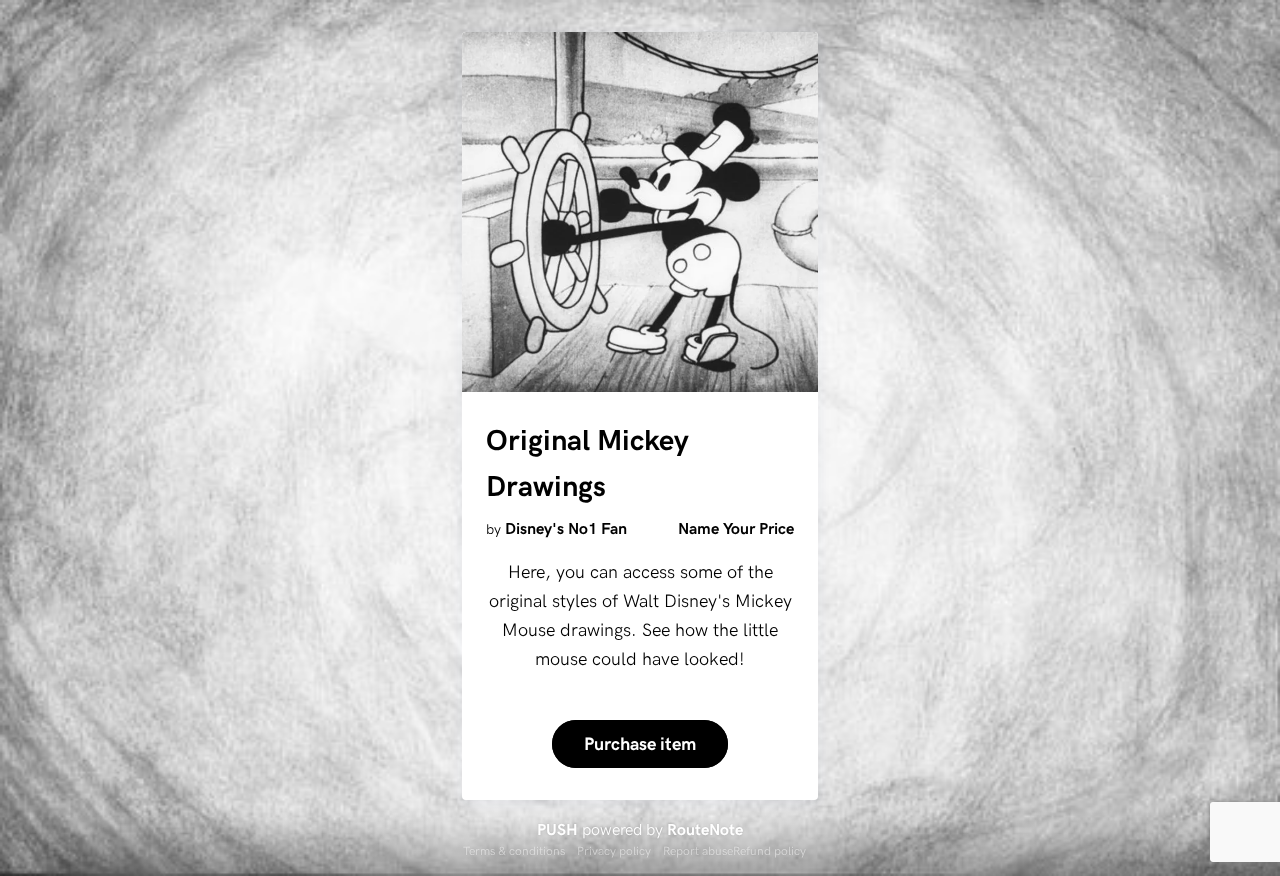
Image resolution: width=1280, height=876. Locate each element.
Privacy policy (614, 850)
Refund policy (769, 850)
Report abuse (698, 850)
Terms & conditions (514, 850)
